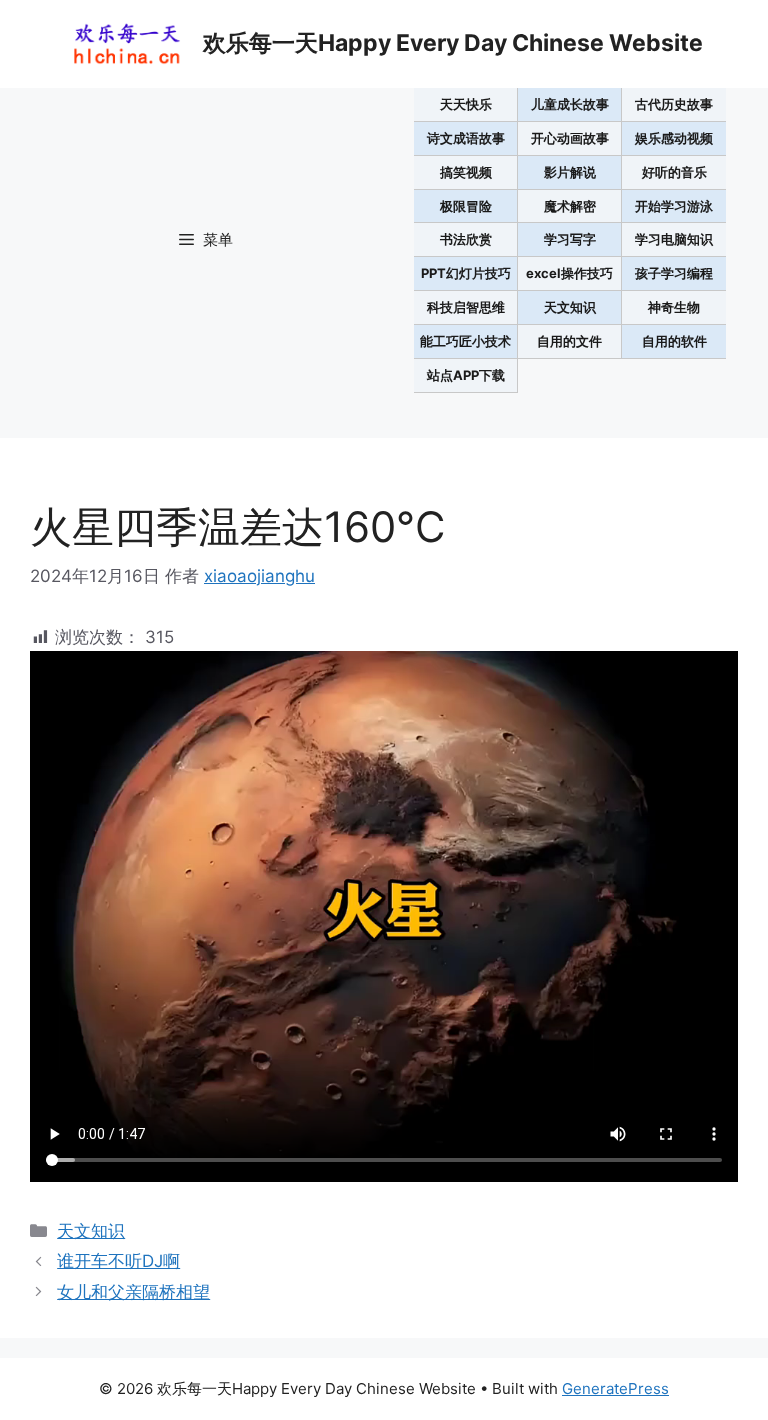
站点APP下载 (466, 375)
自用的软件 (674, 341)
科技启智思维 (466, 307)
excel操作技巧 (569, 273)
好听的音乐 (674, 172)
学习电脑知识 (674, 239)
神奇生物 (674, 307)
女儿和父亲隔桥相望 (133, 1292)
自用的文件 (569, 341)
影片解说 (570, 172)
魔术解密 (570, 206)
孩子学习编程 (674, 273)
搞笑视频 (466, 172)
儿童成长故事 (570, 104)
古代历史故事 (674, 104)
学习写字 (570, 239)
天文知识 (570, 307)
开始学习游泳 (674, 206)
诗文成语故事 (466, 138)
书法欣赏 (466, 239)
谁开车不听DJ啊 (118, 1261)
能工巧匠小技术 (465, 341)
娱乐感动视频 (674, 138)
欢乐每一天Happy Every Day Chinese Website (453, 43)
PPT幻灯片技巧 (466, 273)
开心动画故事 (570, 138)
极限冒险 (466, 206)
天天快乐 (466, 104)
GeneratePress (615, 1388)
